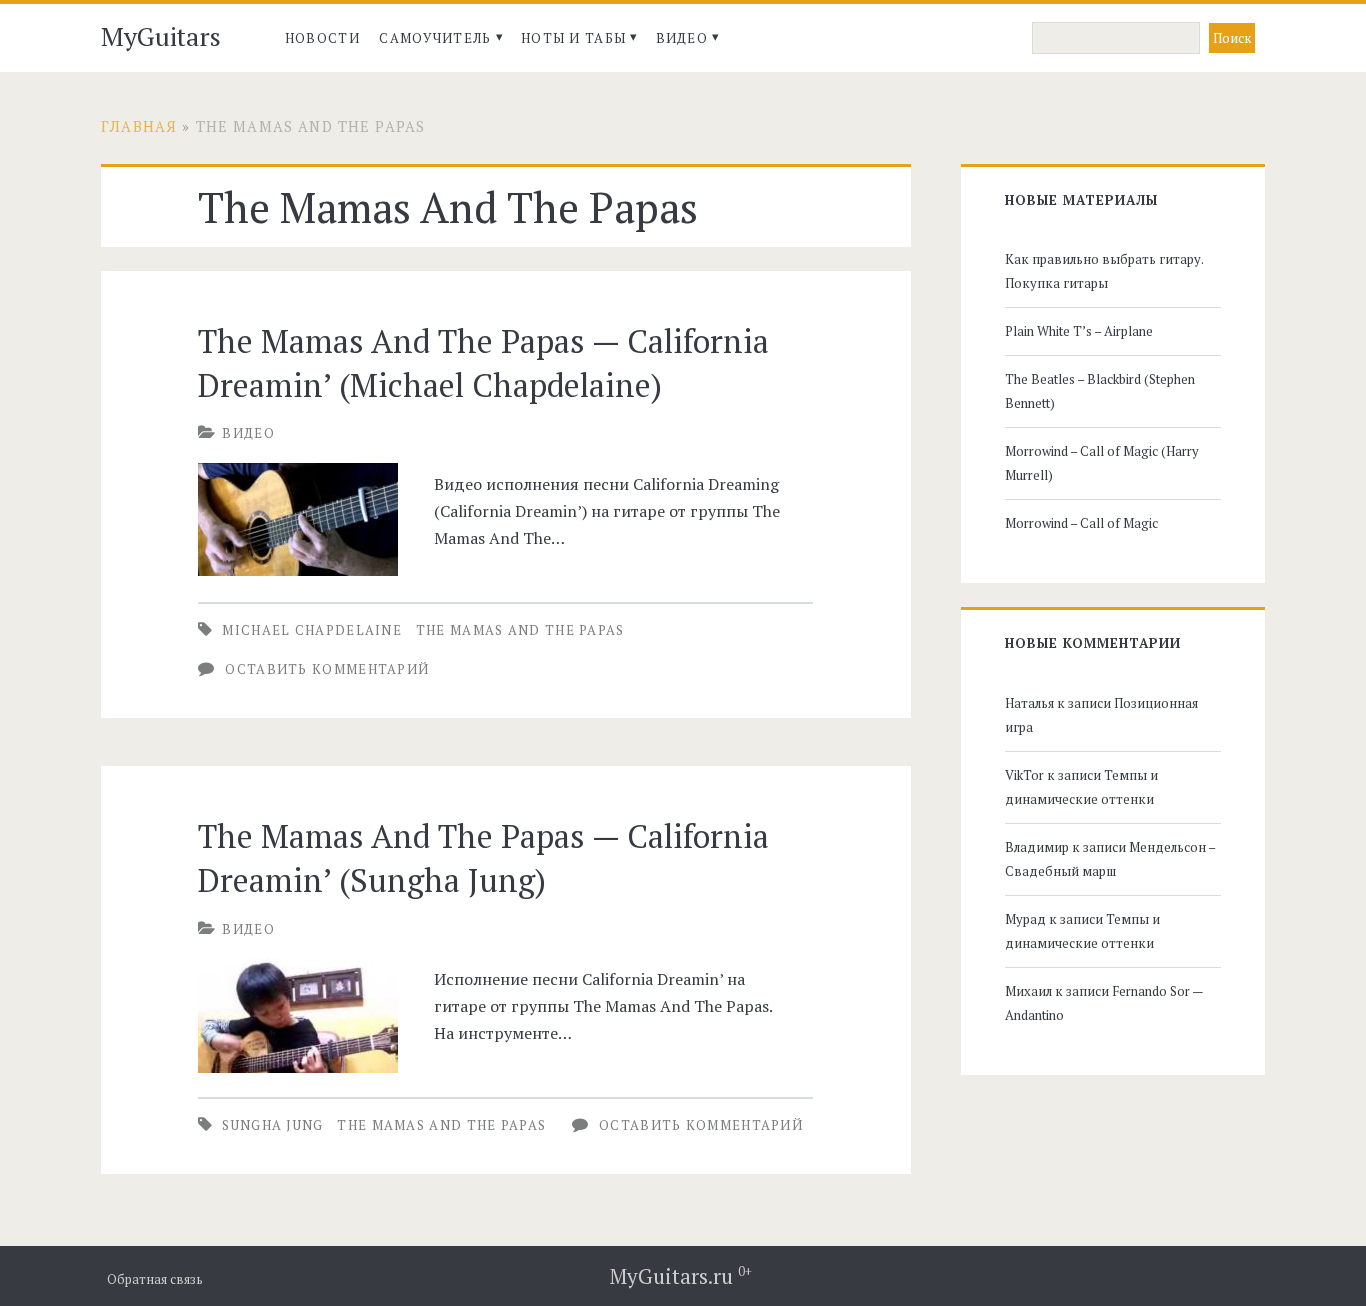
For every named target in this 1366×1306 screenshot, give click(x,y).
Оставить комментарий (327, 669)
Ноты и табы (573, 38)
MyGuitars (161, 36)
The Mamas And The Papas (520, 630)
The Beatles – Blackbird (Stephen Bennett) (1100, 391)
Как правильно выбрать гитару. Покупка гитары (1104, 271)
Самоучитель (435, 38)
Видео (682, 38)
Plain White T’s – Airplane (1079, 331)
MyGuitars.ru (681, 1276)
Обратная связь (155, 1279)
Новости (322, 38)
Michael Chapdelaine (312, 630)
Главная (139, 126)
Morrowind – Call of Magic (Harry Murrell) (1102, 463)
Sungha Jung (272, 1125)
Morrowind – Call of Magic (1081, 523)
